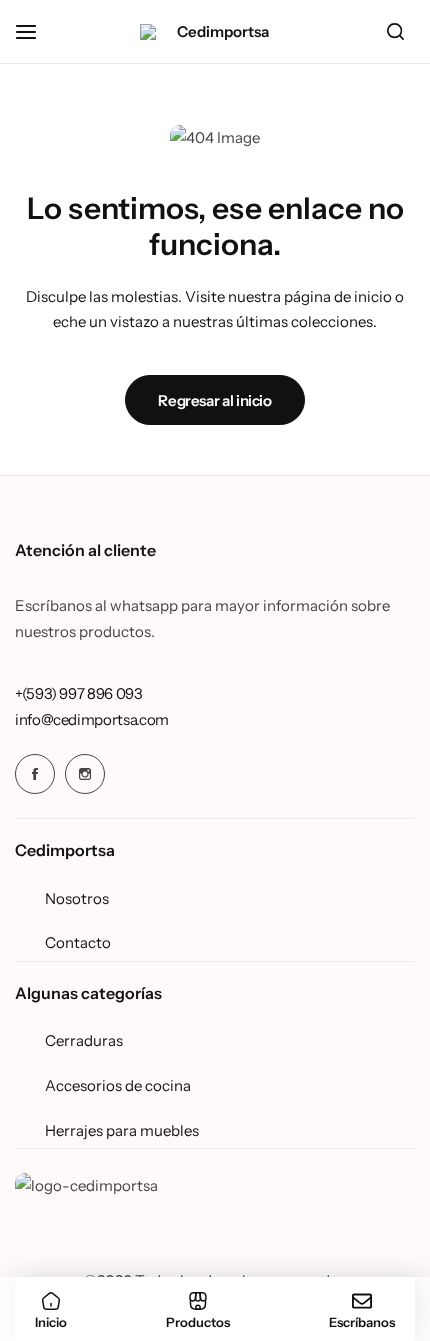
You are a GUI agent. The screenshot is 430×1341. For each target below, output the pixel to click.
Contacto (78, 942)
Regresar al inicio (215, 400)
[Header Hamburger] (36, 31)
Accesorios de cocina (118, 1085)
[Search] (395, 32)
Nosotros (77, 898)
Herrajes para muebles (122, 1130)
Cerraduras (84, 1040)
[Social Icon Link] (35, 774)
